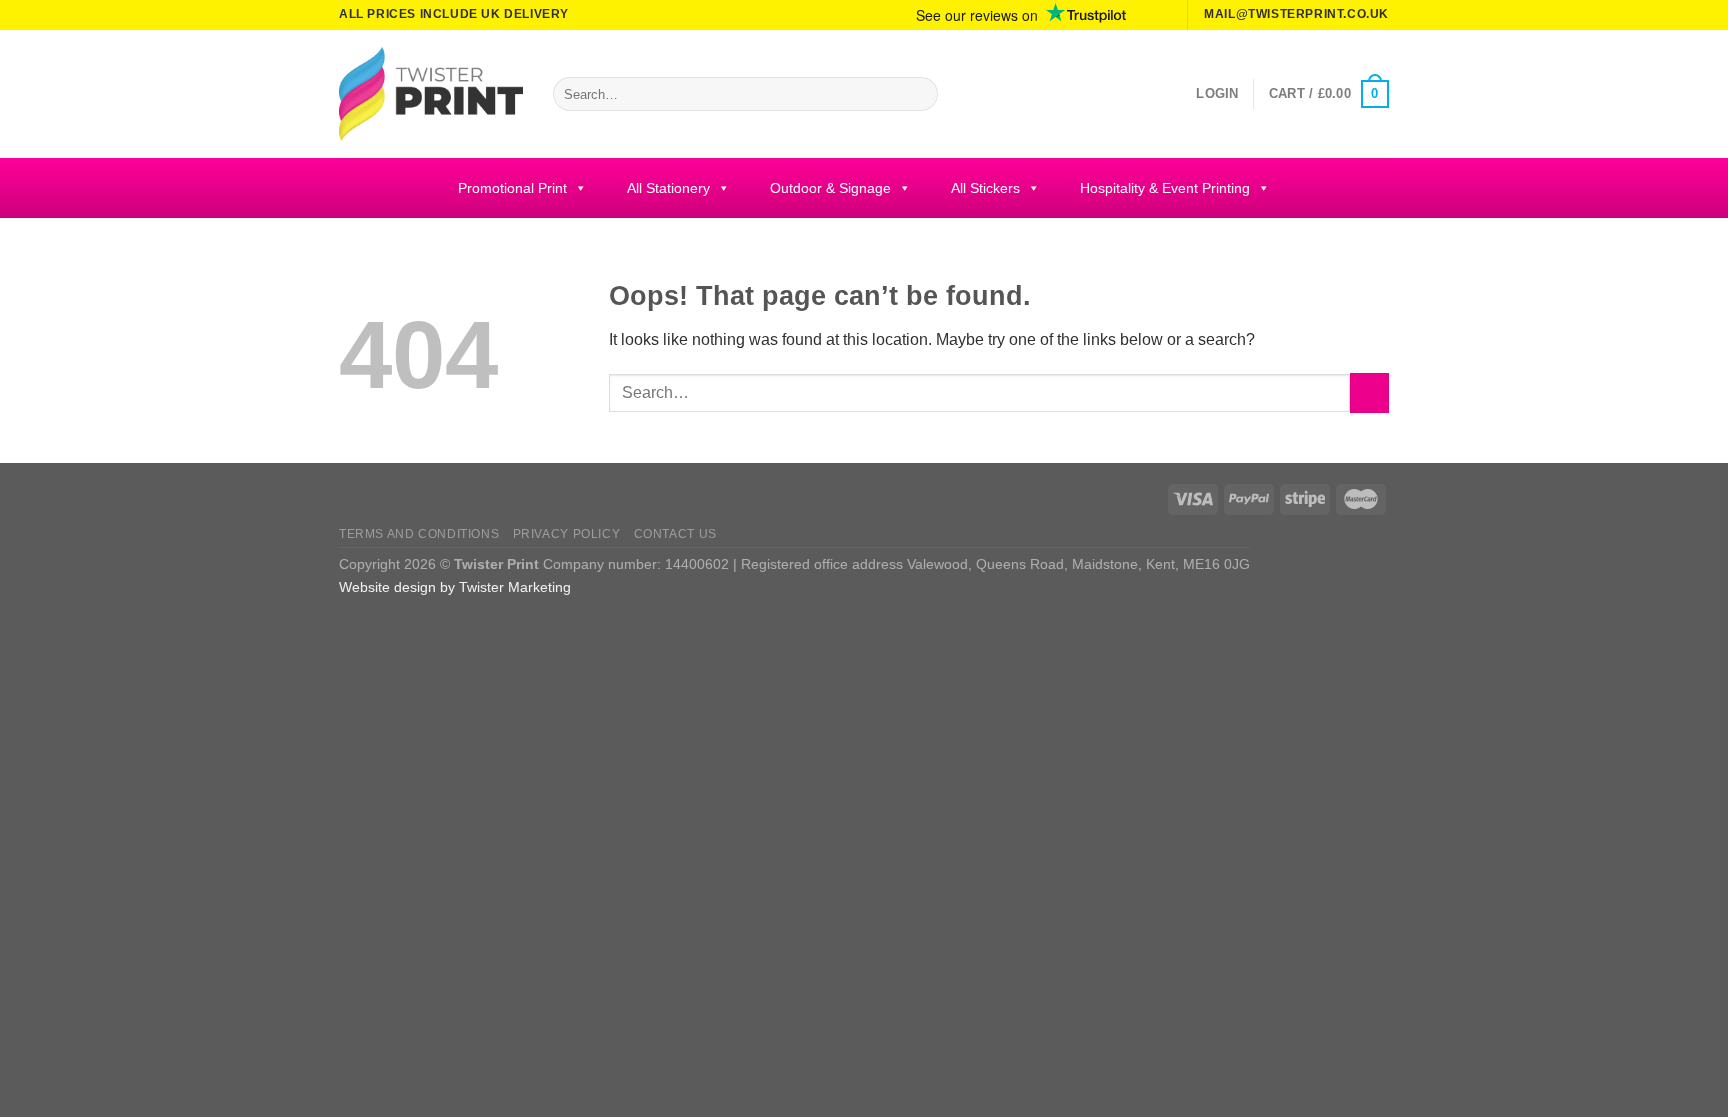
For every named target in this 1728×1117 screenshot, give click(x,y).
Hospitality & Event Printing (1165, 188)
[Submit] (918, 94)
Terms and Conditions (419, 534)
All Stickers (985, 188)
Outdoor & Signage (830, 188)
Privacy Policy (567, 534)
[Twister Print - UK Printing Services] (431, 94)
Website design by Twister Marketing (455, 587)
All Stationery (668, 188)
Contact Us (675, 534)
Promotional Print (512, 188)
